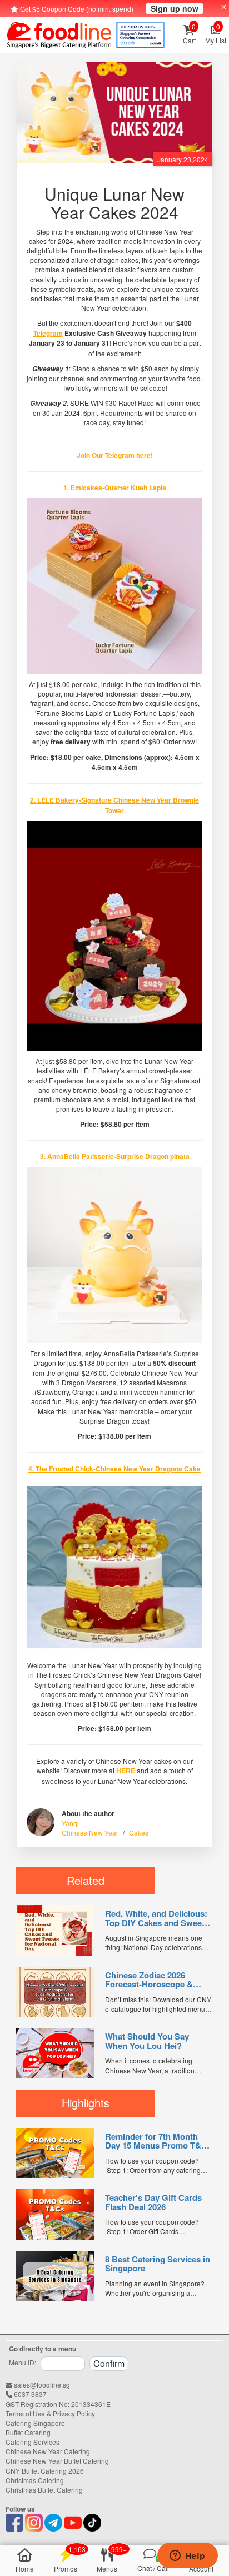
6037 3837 (29, 2394)
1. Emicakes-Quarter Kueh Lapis (115, 488)
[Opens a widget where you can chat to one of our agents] (187, 2557)
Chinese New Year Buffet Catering (57, 2461)
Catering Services (33, 2442)
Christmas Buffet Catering (44, 2490)
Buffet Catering (28, 2432)
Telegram (48, 333)
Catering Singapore (35, 2423)
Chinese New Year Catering (48, 2451)
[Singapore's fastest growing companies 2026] (140, 35)
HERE (126, 1771)
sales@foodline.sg (41, 2384)
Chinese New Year (90, 1832)
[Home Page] (59, 35)
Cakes (139, 1832)
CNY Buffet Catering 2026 (45, 2471)
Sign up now (175, 8)
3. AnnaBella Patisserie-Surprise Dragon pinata (115, 1156)
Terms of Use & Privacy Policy (50, 2413)
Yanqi (70, 1823)
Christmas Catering (35, 2480)
